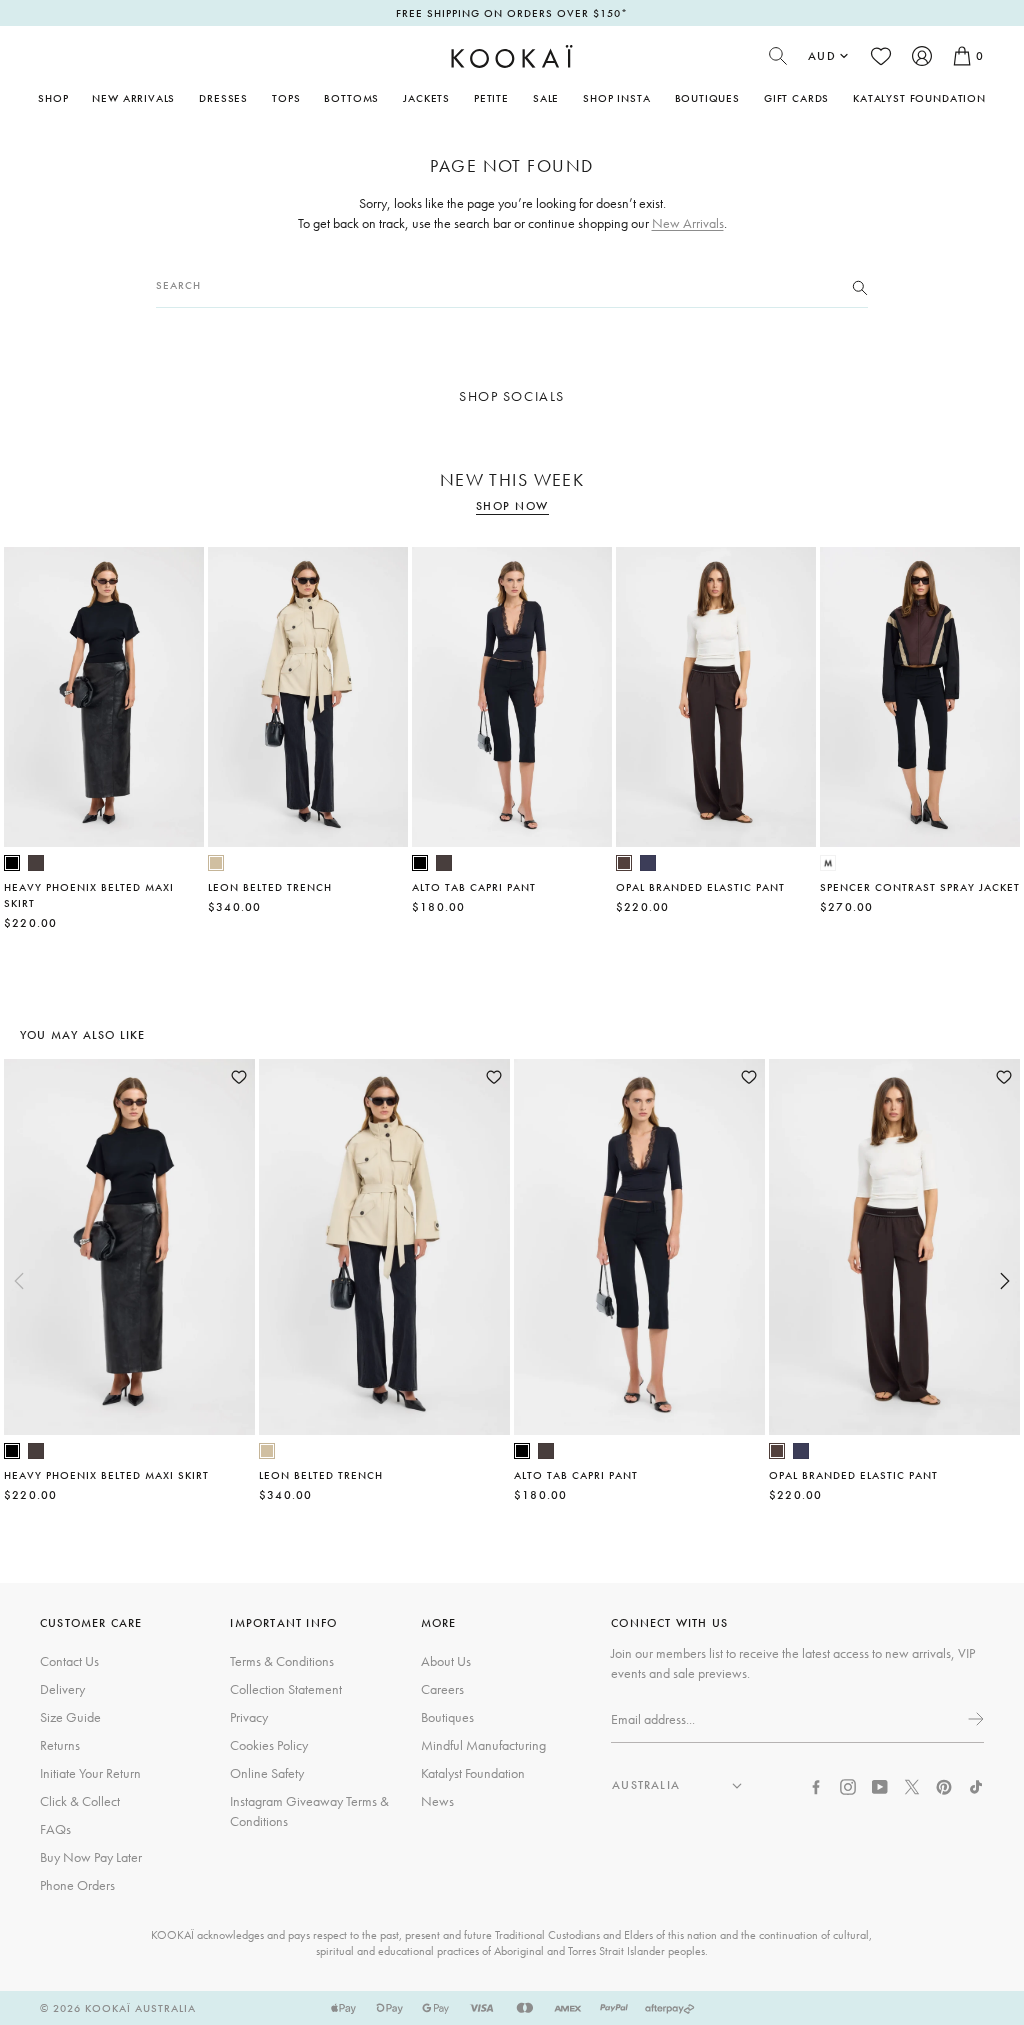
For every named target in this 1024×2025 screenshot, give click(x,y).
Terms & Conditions (282, 1661)
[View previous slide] (19, 1281)
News (437, 1801)
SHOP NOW (512, 506)
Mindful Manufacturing (483, 1745)
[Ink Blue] (648, 863)
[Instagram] (848, 1785)
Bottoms (351, 98)
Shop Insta (616, 98)
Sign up (974, 1719)
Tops (286, 98)
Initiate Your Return (90, 1773)
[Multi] (828, 863)
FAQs (55, 1829)
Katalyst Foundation (919, 98)
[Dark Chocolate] (36, 863)
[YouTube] (880, 1785)
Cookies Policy (269, 1745)
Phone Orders (77, 1885)
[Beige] (216, 863)
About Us (446, 1661)
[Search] (860, 286)
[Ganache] (624, 863)
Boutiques (707, 98)
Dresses (223, 98)
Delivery (62, 1689)
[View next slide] (1005, 1281)
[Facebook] (816, 1785)
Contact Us (69, 1661)
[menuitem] (133, 98)
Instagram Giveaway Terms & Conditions (309, 1811)
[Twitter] (912, 1785)
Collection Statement (286, 1689)
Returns (60, 1745)
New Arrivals (133, 98)
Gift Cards (796, 98)
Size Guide (70, 1717)
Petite (491, 98)
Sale (546, 98)
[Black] (12, 863)
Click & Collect (80, 1801)
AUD (822, 56)
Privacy (249, 1717)
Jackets (426, 98)
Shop (53, 98)
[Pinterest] (944, 1785)
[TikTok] (976, 1785)
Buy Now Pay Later (91, 1857)
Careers (442, 1689)
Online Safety (267, 1773)
